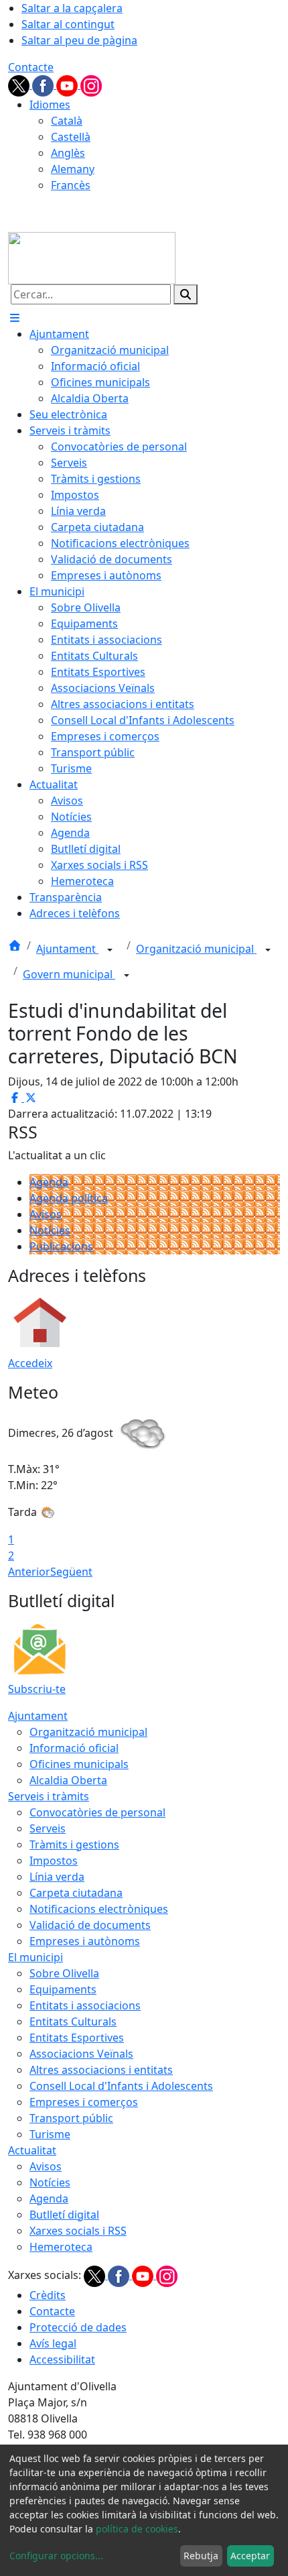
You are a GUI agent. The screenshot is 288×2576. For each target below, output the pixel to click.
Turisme (50, 2134)
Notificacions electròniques (99, 1909)
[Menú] (15, 318)
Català (67, 121)
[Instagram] (91, 84)
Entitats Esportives (77, 2038)
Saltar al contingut (68, 24)
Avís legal (53, 2343)
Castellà (71, 137)
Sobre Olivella (64, 1973)
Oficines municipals (79, 1764)
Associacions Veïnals (81, 2054)
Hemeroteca (61, 2247)
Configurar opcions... (56, 2556)
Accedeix (30, 1363)
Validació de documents (90, 1925)
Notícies (50, 1230)
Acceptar (250, 2556)
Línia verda (57, 1877)
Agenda (49, 1182)
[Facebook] (44, 84)
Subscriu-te (37, 1689)
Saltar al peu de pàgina (79, 40)
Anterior (29, 1572)
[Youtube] (68, 84)
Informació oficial (74, 1748)
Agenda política (69, 1198)
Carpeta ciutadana (76, 1893)
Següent (71, 1572)
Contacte (31, 67)
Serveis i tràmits (49, 1796)
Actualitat (32, 2150)
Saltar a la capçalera (72, 8)
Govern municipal (69, 974)
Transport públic (71, 2118)
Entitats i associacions (85, 2005)
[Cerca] (186, 294)
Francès (71, 185)
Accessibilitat (62, 2359)
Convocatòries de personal (97, 1812)
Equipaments (63, 1989)
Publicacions (61, 1246)
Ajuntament (67, 949)
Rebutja (201, 2556)
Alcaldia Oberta (68, 1780)
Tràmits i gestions (74, 1845)
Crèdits (48, 2295)
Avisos (46, 1214)
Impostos (54, 1861)
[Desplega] (110, 950)
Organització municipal (196, 949)
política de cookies (137, 2529)
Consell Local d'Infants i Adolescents (121, 2086)
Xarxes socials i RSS (78, 2231)
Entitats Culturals (73, 2022)
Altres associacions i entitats (101, 2070)
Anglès (68, 153)
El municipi (35, 1957)
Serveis (48, 1828)
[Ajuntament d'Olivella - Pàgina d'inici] (92, 257)
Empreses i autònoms (85, 1941)
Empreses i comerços (84, 2102)
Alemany (73, 169)
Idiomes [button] (50, 105)
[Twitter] (20, 84)
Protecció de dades (78, 2327)
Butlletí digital (64, 2215)
